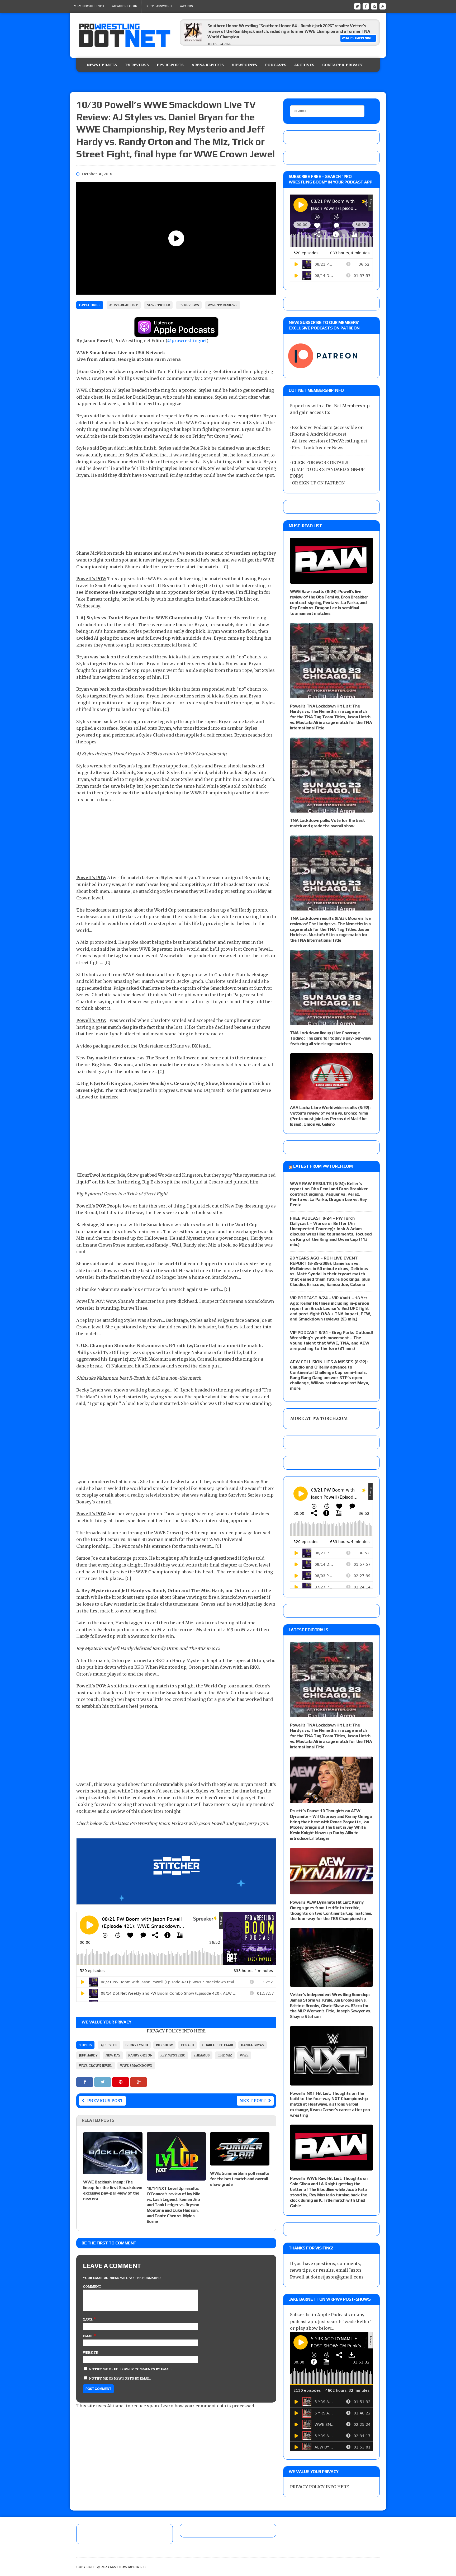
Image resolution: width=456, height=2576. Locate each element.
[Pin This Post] (121, 2082)
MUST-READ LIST (124, 305)
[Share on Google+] (139, 2082)
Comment (92, 2287)
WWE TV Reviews (223, 305)
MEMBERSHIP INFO (89, 6)
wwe (244, 2055)
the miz (225, 2055)
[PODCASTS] (383, 6)
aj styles (109, 2045)
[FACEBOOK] (366, 6)
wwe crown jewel (96, 2066)
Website (91, 2353)
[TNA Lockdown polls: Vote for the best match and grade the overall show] (331, 809)
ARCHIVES (304, 65)
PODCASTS (276, 65)
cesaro (187, 2045)
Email (88, 2336)
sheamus (202, 2055)
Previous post (105, 2101)
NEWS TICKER (158, 305)
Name (88, 2320)
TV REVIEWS (137, 65)
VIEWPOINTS (244, 65)
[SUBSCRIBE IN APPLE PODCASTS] (176, 334)
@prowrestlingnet (187, 341)
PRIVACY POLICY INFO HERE (176, 2031)
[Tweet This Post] (103, 2082)
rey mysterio (173, 2055)
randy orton (140, 2055)
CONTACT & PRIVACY (342, 65)
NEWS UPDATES (102, 65)
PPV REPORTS (170, 65)
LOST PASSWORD (159, 6)
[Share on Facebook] (85, 2082)
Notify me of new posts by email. (120, 2378)
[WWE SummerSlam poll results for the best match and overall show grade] (240, 2162)
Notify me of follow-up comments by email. (131, 2369)
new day (113, 2055)
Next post (252, 2101)
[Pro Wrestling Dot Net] (125, 35)
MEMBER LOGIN (125, 6)
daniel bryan (253, 2045)
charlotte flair (218, 2045)
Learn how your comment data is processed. (208, 2406)
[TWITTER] (357, 6)
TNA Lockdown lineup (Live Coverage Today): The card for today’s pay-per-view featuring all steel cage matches (331, 1038)
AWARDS (186, 6)
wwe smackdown (136, 2066)
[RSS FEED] (374, 6)
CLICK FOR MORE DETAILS (320, 463)
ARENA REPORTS (208, 65)
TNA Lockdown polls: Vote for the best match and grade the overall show (327, 823)
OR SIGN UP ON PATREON (318, 483)
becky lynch (137, 2045)
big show (164, 2045)
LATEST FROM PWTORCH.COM (323, 1166)
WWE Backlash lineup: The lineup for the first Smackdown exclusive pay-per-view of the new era (113, 2190)
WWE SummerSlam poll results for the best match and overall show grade (240, 2179)
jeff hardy (88, 2055)
